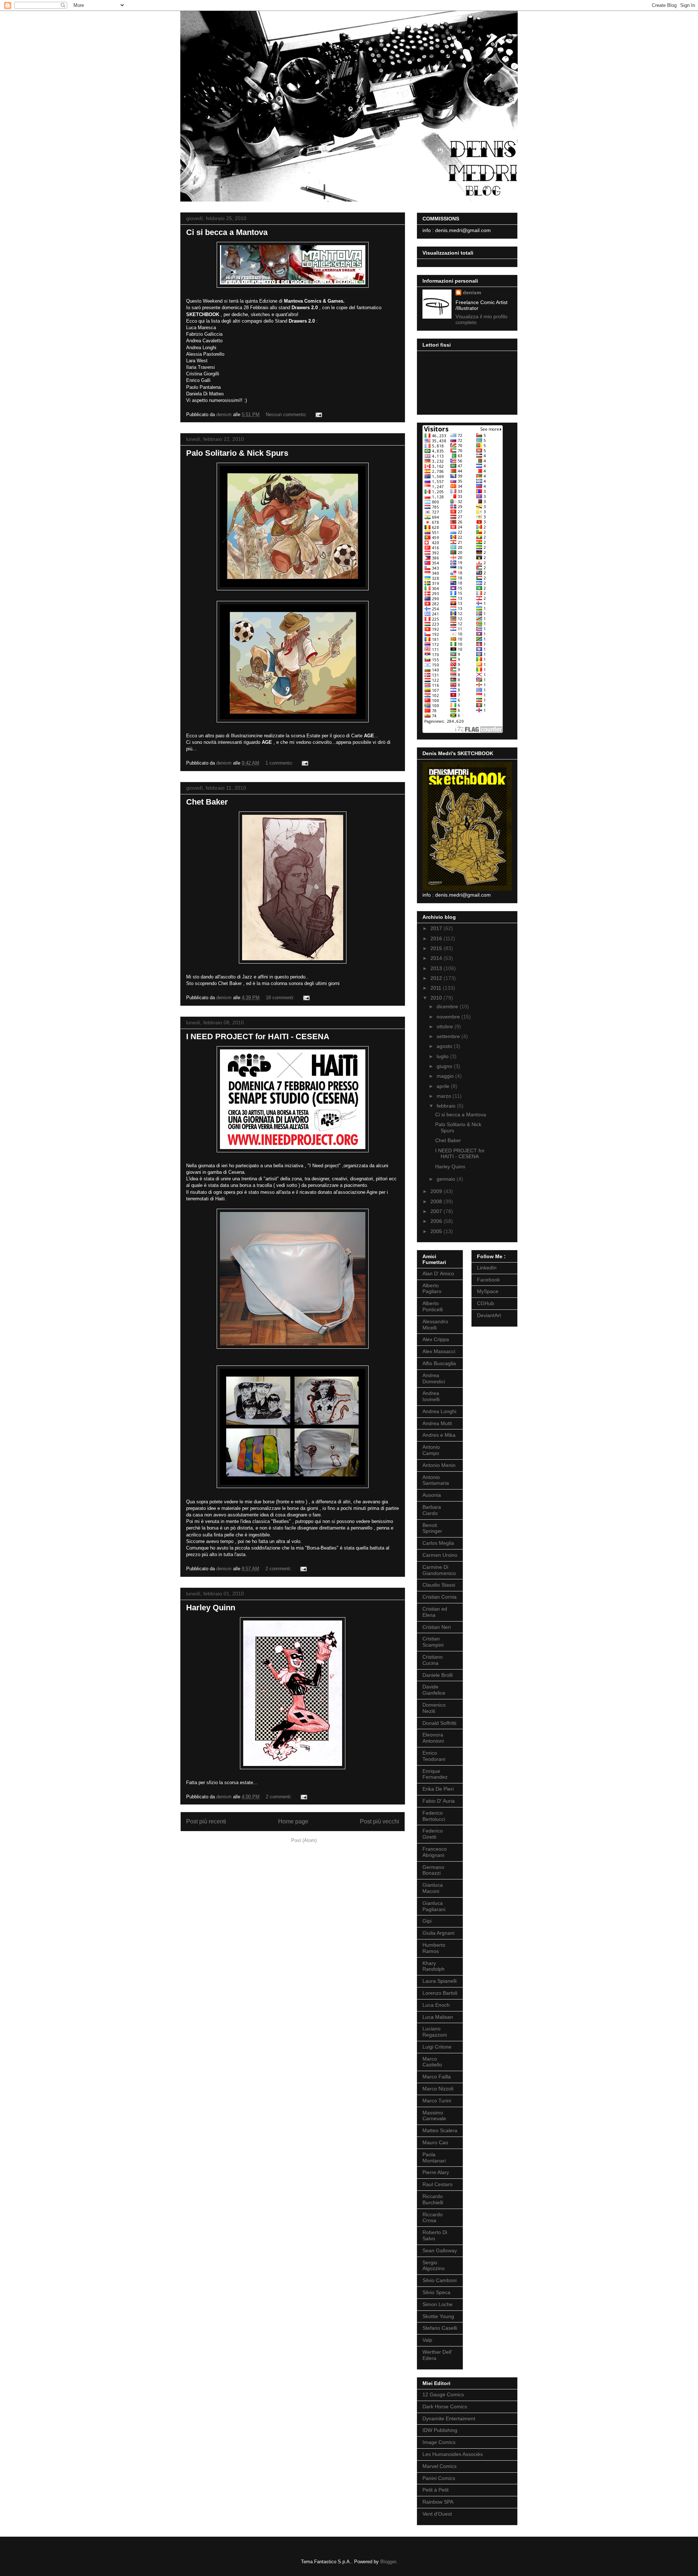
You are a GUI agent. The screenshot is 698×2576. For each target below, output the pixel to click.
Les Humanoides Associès (453, 2454)
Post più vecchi (380, 1821)
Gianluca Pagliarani (434, 1906)
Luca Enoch (436, 2005)
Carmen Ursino (440, 1555)
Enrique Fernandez (435, 1774)
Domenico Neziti (434, 1708)
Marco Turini (437, 2101)
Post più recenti (206, 1821)
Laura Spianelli (440, 1981)
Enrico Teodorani (434, 1756)
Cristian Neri (437, 1627)
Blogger (388, 2562)
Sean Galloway (440, 2250)
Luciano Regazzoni (435, 2032)
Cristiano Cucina (433, 1660)
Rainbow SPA (438, 2502)
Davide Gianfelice (434, 1690)
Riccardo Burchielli (433, 2199)
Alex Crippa (436, 1339)
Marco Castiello (432, 2062)
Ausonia (432, 1495)
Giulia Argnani (438, 1933)
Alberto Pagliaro (432, 1289)
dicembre (448, 1006)
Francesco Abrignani (435, 1852)
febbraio (447, 1106)
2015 (437, 948)
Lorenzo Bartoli (440, 1993)
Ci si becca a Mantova (227, 232)
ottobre (446, 1026)
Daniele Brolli (438, 1675)
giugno (445, 1066)
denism (472, 292)
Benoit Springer (432, 1528)
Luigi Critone (437, 2047)
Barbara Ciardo (432, 1510)
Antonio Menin (439, 1465)
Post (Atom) (304, 1840)
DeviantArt (489, 1315)
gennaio (447, 1179)
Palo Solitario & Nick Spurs (237, 453)
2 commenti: (279, 1569)
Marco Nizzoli (438, 2089)
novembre (449, 1017)
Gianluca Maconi (433, 1888)
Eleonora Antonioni (433, 1738)
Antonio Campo (431, 1450)
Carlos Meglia (438, 1543)
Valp (427, 2340)
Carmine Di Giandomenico (439, 1570)
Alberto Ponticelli (433, 1306)
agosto (445, 1046)
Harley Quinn (211, 1608)
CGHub (486, 1303)
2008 (437, 1201)
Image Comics (439, 2442)
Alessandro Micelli (435, 1325)
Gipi (427, 1921)
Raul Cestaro (438, 2184)
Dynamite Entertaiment (449, 2419)
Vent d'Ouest (437, 2514)
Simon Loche (438, 2304)
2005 (437, 1231)
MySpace (488, 1291)
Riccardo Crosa (433, 2218)
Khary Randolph (434, 1966)
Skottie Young (438, 2316)
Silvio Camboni (440, 2280)
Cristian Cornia (440, 1597)
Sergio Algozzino (434, 2266)
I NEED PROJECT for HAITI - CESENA (258, 1036)
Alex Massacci (439, 1351)
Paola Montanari (434, 2158)
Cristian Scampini (433, 1642)
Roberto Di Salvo (435, 2235)
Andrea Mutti (437, 1423)
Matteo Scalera (440, 2130)
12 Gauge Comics (443, 2394)
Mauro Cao (435, 2142)
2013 (437, 968)
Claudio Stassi (439, 1585)
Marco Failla (437, 2077)
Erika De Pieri (438, 1789)
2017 (437, 928)
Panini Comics (439, 2478)
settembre (449, 1036)
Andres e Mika (439, 1435)
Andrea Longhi (439, 1411)
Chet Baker (207, 802)
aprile (444, 1086)
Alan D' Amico (438, 1273)
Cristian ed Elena (435, 1612)
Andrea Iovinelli (431, 1396)
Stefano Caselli (440, 2328)
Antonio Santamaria (436, 1480)
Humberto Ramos (434, 1948)
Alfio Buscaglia (439, 1363)
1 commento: (280, 763)
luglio (443, 1056)
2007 (437, 1211)
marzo (445, 1096)
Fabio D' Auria (439, 1801)
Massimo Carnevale (434, 2116)
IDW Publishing (440, 2430)
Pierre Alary (436, 2172)
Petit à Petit (436, 2490)
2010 (437, 998)
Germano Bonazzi (433, 1870)
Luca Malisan (438, 2017)
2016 (437, 938)
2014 (437, 958)
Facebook (488, 1280)
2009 (437, 1191)
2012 (437, 978)
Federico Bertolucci (434, 1816)
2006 (437, 1221)
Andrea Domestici (434, 1378)
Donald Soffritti (439, 1723)
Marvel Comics (440, 2466)
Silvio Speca (436, 2292)
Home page (293, 1821)
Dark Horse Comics (445, 2406)
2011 (437, 988)
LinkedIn (487, 1268)
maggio (446, 1076)
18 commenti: (281, 998)
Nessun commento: (287, 414)
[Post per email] (318, 414)
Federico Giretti (433, 1834)
